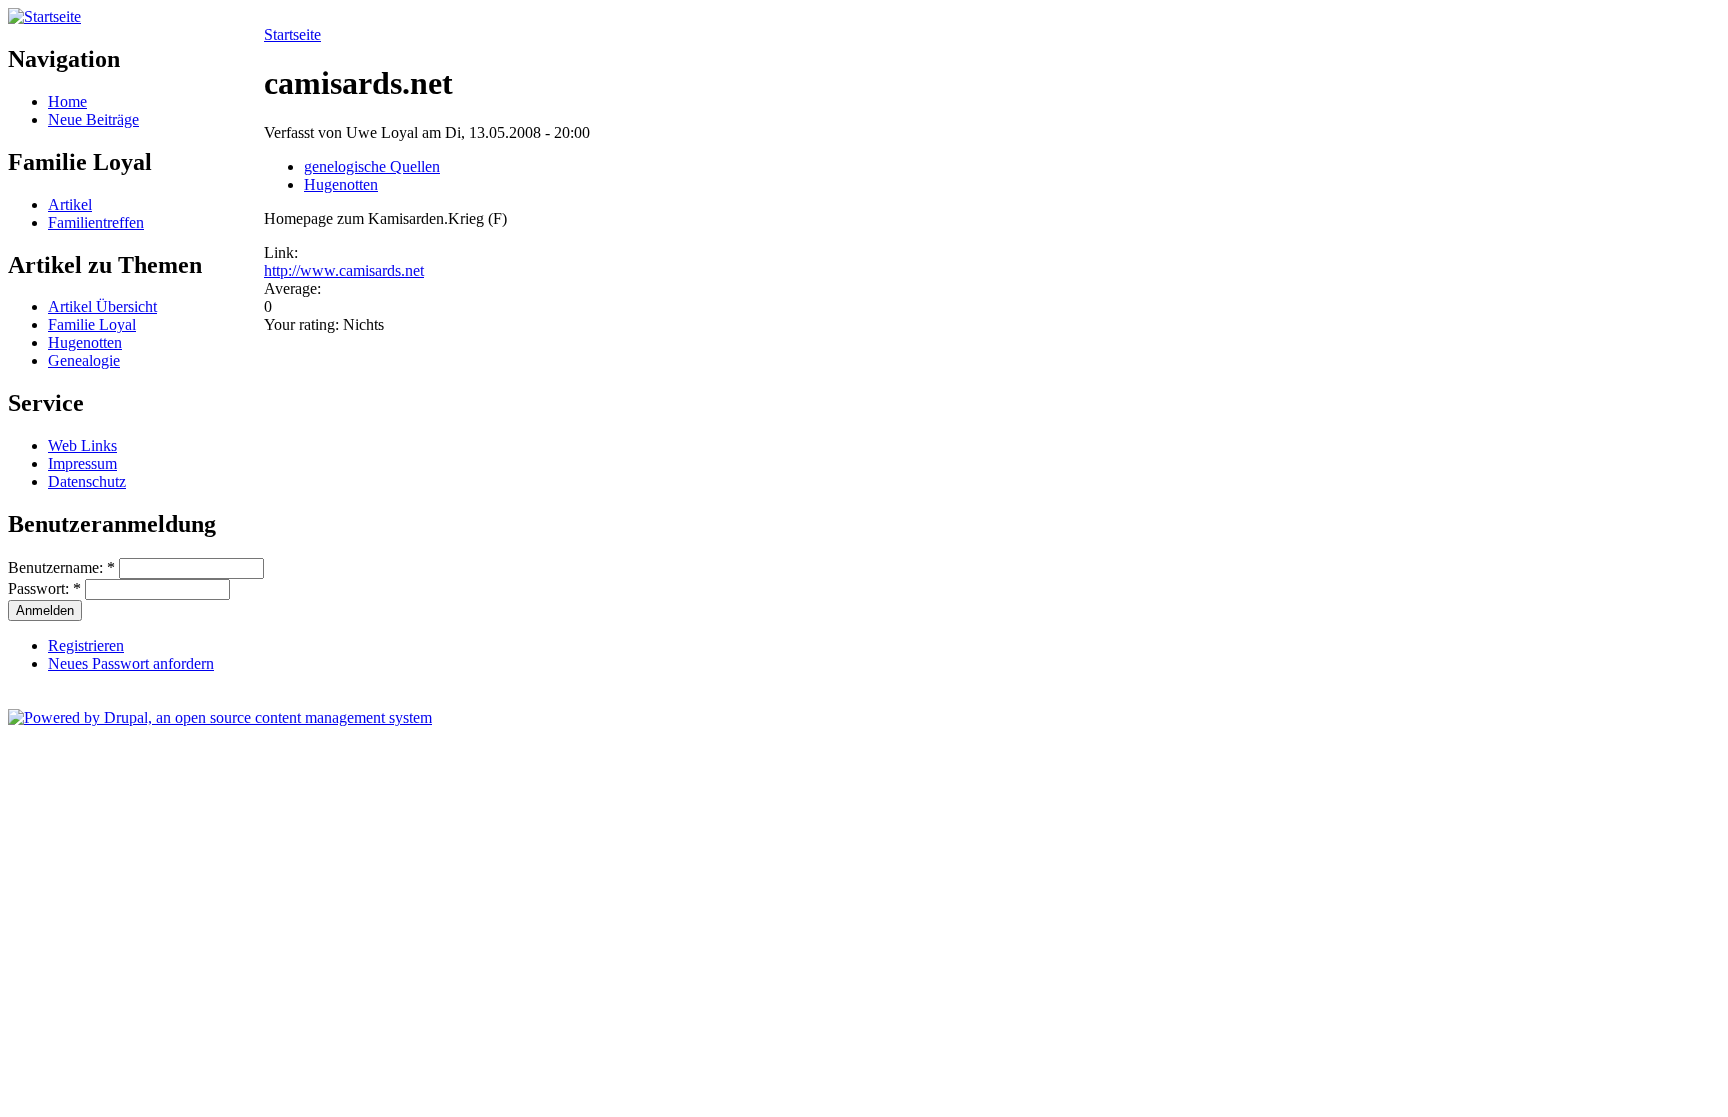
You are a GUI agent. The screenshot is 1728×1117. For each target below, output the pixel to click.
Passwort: (44, 588)
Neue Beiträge (93, 119)
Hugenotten (85, 342)
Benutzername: (61, 567)
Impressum (82, 463)
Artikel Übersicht (102, 306)
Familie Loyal (92, 324)
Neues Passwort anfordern (131, 663)
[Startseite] (44, 16)
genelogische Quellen (372, 166)
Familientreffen (96, 222)
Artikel (70, 204)
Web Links (82, 445)
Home (67, 101)
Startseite (292, 34)
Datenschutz (87, 481)
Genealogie (84, 360)
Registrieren (86, 645)
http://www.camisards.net (344, 270)
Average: (292, 288)
